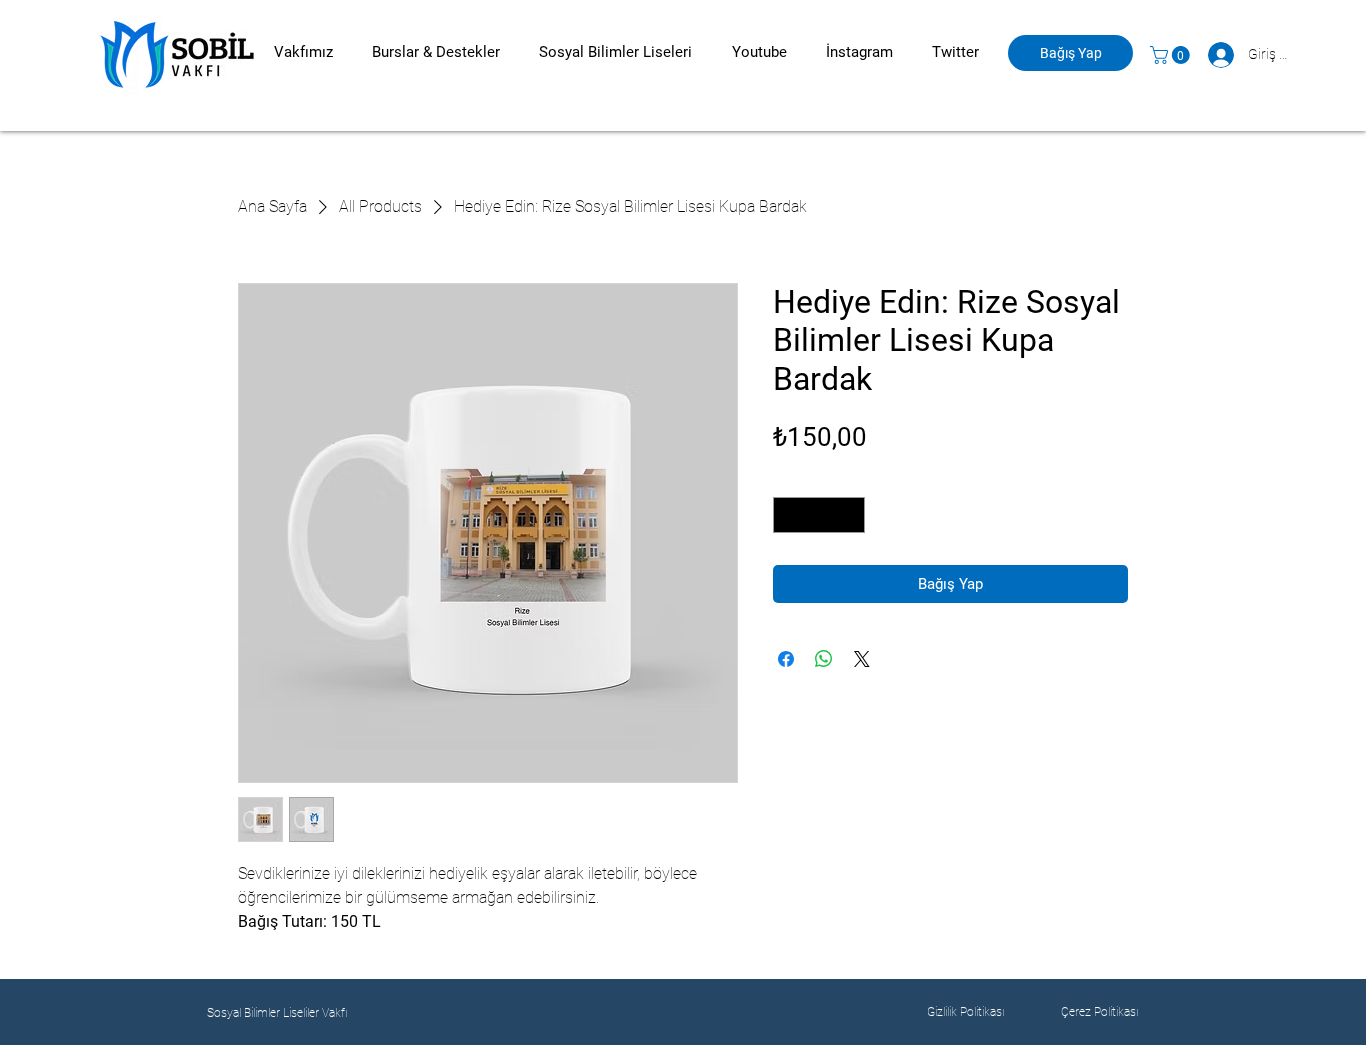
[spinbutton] (819, 515)
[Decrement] (788, 515)
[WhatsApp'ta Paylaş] (824, 659)
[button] (303, 52)
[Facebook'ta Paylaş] (786, 659)
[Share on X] (862, 659)
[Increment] (851, 515)
